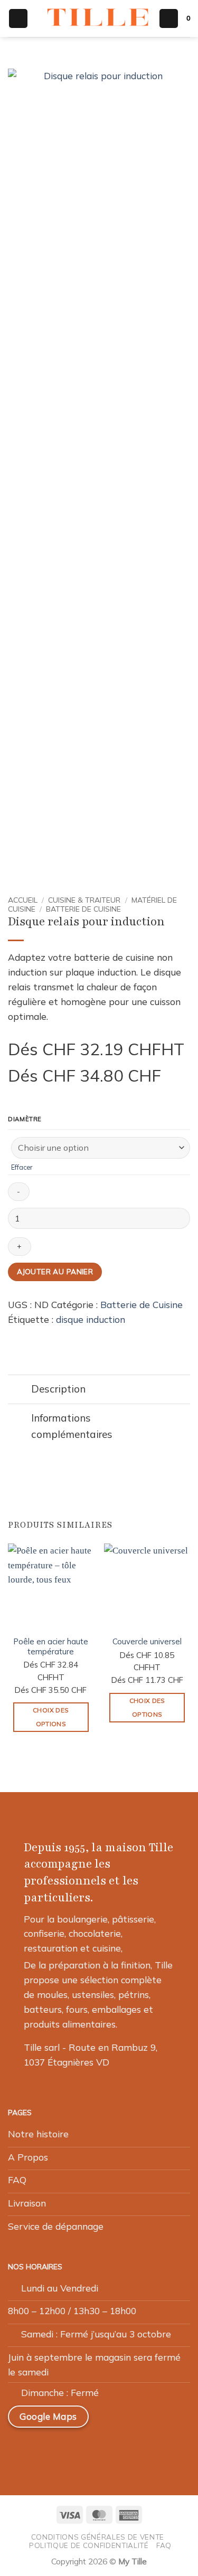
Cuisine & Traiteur (84, 900)
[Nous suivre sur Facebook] (21, 2450)
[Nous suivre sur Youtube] (120, 2450)
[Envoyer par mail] (43, 1336)
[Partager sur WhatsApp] (15, 1336)
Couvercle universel (147, 1641)
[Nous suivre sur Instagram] (45, 2450)
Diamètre (25, 1120)
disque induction (91, 1319)
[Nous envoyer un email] (71, 2450)
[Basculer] (19, 1391)
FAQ (164, 2545)
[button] (18, 18)
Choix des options (51, 1717)
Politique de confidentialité (89, 2545)
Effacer (22, 1167)
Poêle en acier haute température (51, 1646)
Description (58, 1389)
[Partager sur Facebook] (29, 1336)
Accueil (23, 900)
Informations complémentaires (72, 1426)
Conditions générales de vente (98, 2537)
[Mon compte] (169, 18)
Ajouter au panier (55, 1271)
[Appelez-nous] (96, 2450)
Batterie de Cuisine (83, 909)
